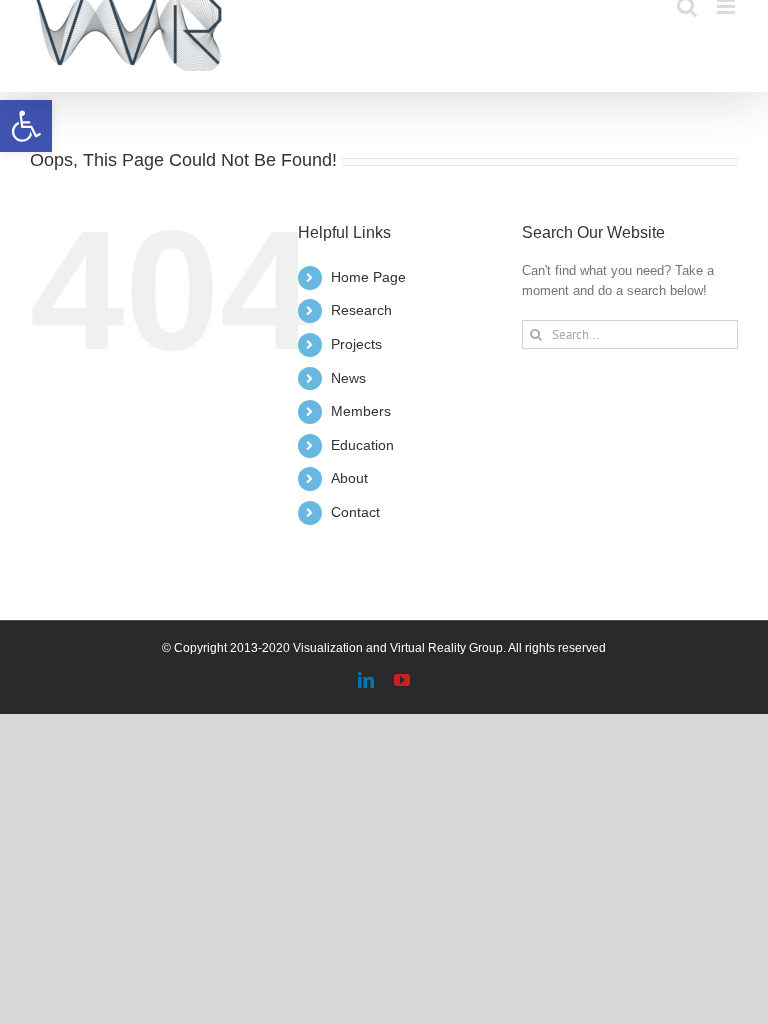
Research (361, 310)
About (349, 478)
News (348, 378)
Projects (356, 344)
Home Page (368, 277)
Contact (355, 512)
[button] (26, 126)
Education (362, 445)
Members (361, 411)
